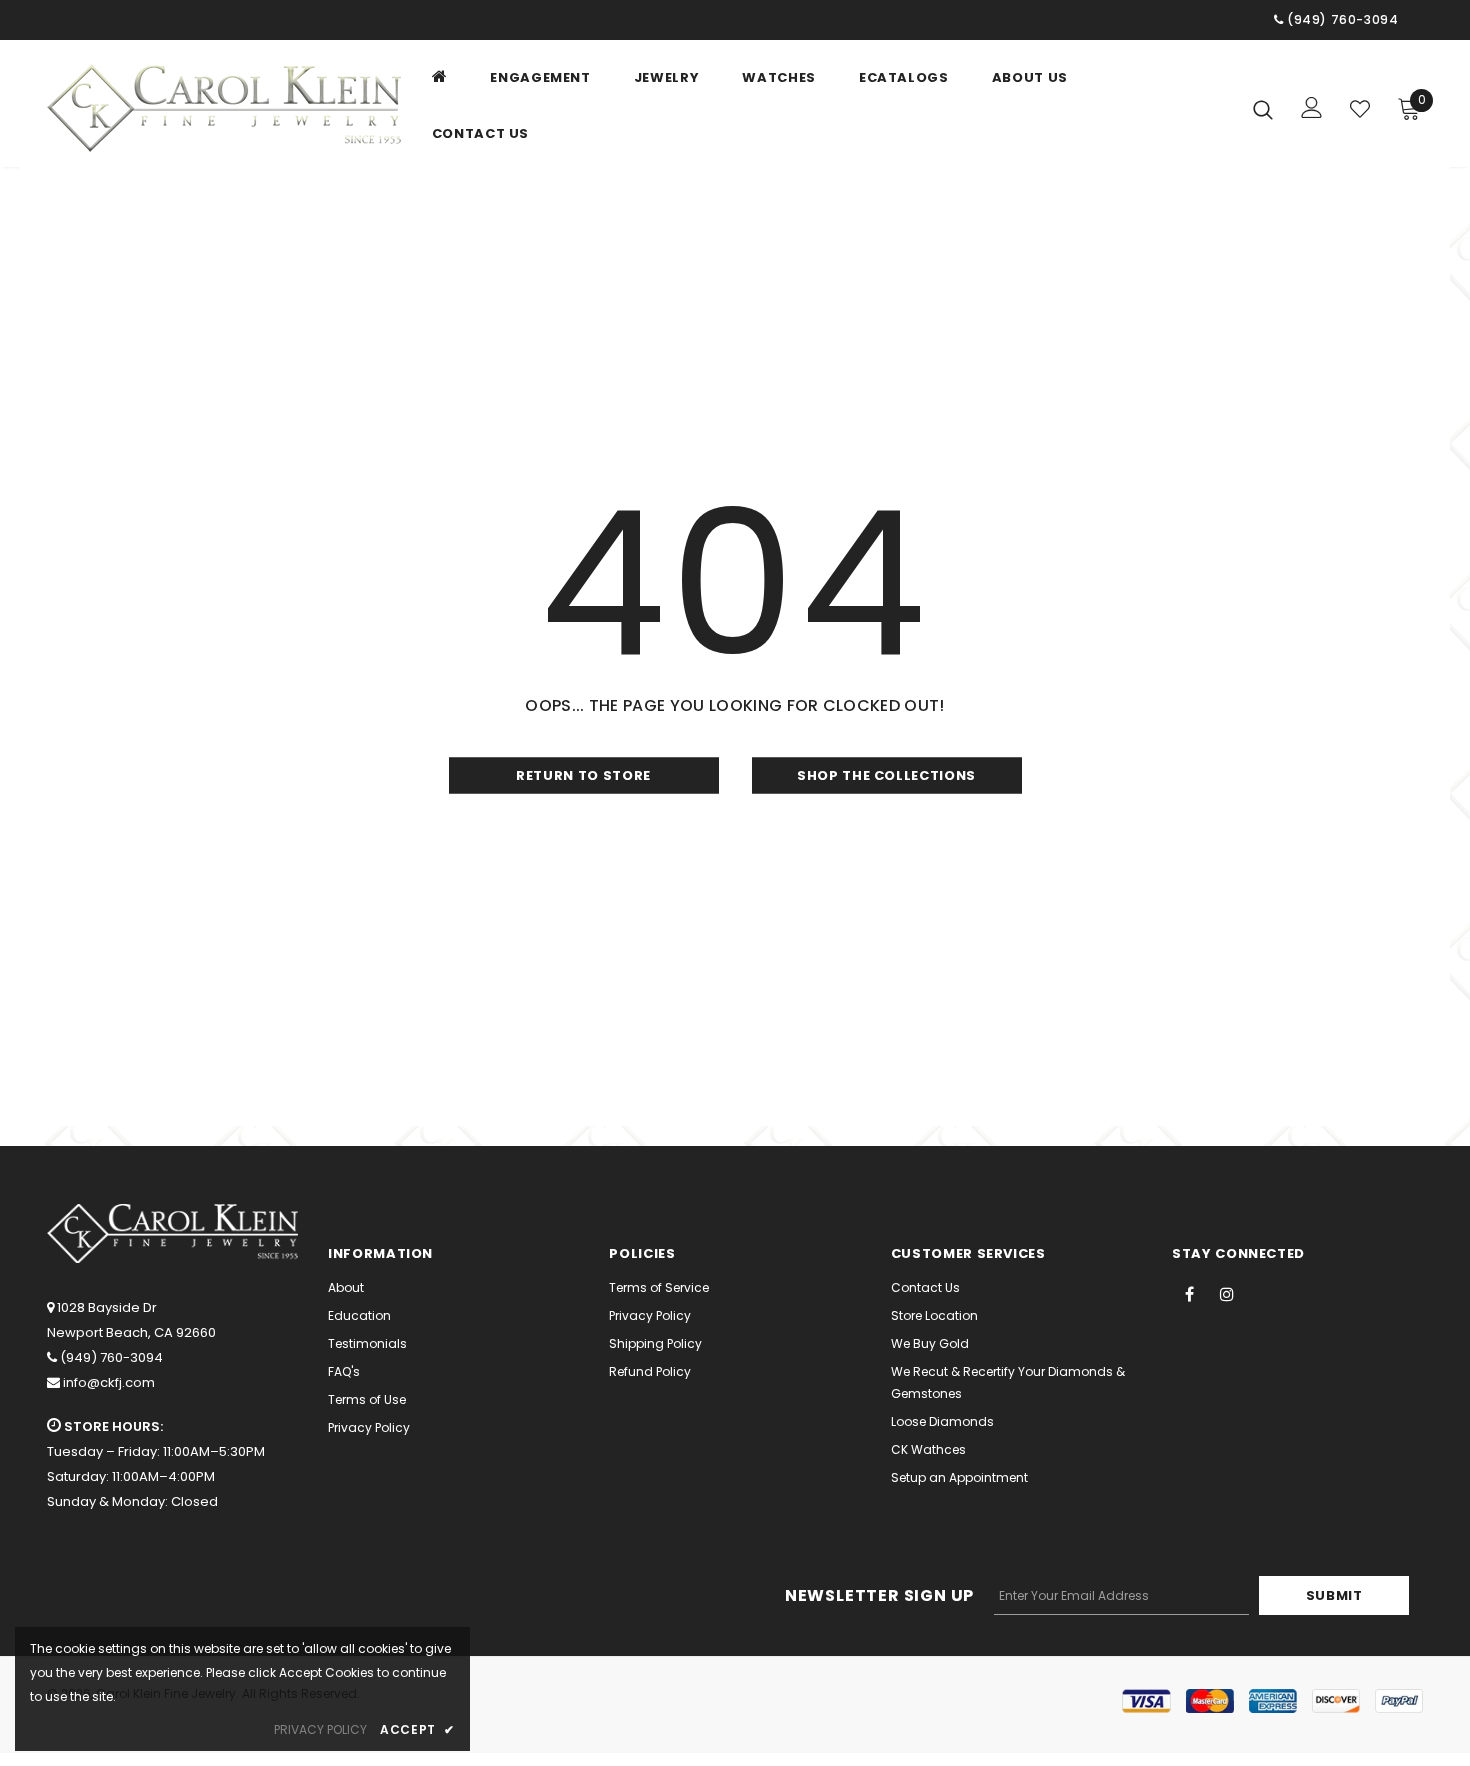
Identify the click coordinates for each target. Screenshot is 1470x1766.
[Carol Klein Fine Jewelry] (224, 108)
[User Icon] (1312, 107)
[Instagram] (1227, 1293)
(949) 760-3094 (111, 1357)
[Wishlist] (1360, 109)
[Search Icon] (1263, 109)
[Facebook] (1190, 1293)
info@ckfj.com (109, 1382)
